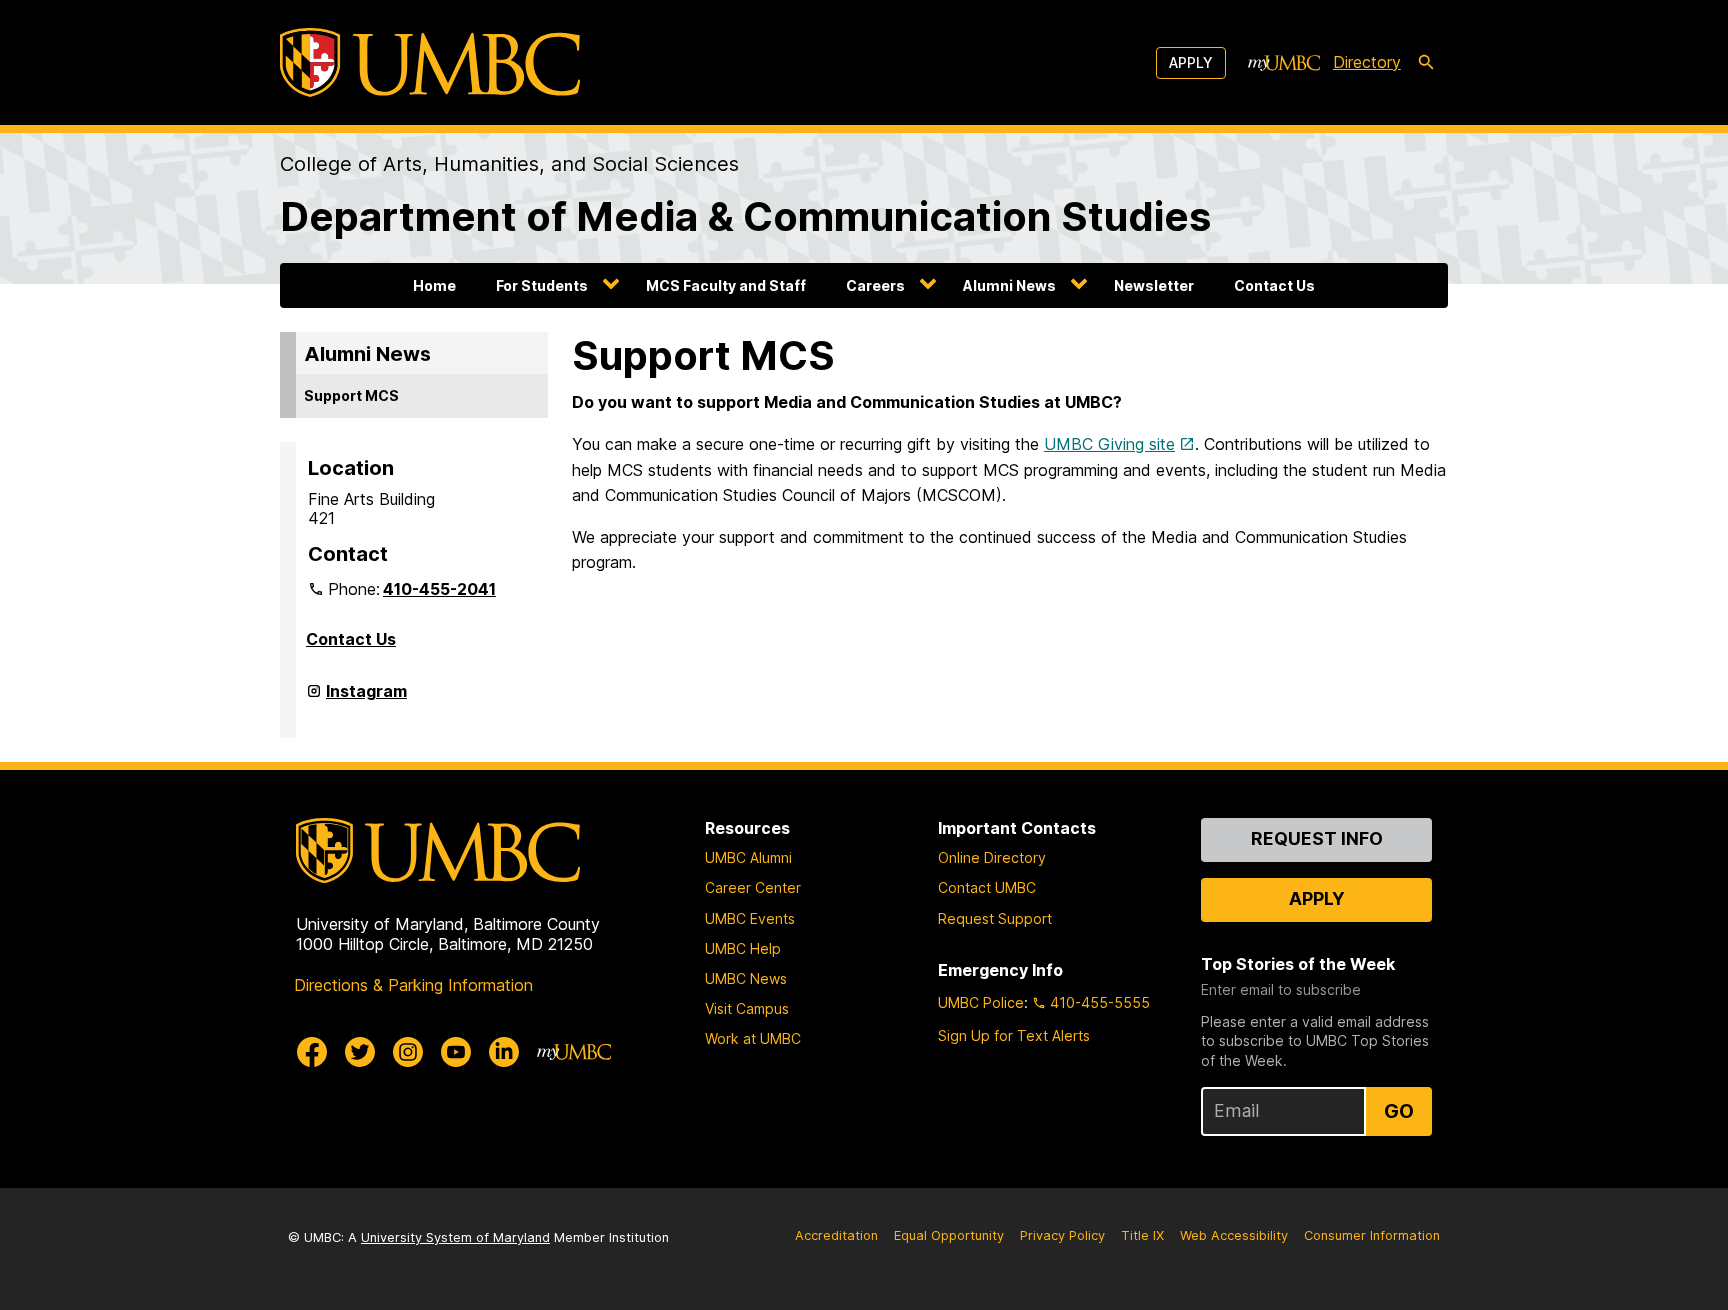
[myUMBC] (1284, 63)
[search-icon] (1426, 63)
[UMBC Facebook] (312, 1052)
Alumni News (1009, 285)
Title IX (1142, 1235)
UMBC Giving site (1109, 444)
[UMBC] (430, 62)
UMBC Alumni (748, 857)
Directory (1367, 62)
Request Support (995, 918)
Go (1399, 1111)
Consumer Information (1372, 1235)
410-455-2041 (439, 589)
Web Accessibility (1234, 1235)
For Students (542, 285)
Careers (875, 285)
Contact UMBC (987, 887)
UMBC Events (750, 918)
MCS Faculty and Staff (726, 285)
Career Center (753, 887)
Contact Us (1274, 285)
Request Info (1317, 838)
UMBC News (746, 978)
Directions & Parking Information (413, 985)
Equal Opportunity (949, 1235)
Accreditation (836, 1235)
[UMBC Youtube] (456, 1052)
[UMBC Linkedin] (504, 1052)
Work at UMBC (753, 1038)
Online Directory (992, 857)
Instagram (366, 699)
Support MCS (351, 395)
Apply (1191, 62)
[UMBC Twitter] (360, 1052)
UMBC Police (981, 1002)
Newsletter (1154, 285)
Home (434, 285)
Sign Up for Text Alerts (1014, 1035)
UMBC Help (743, 948)
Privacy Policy (1062, 1235)
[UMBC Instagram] (408, 1052)
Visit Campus (747, 1008)
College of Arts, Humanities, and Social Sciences (509, 164)
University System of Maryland (455, 1237)
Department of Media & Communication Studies (745, 216)
